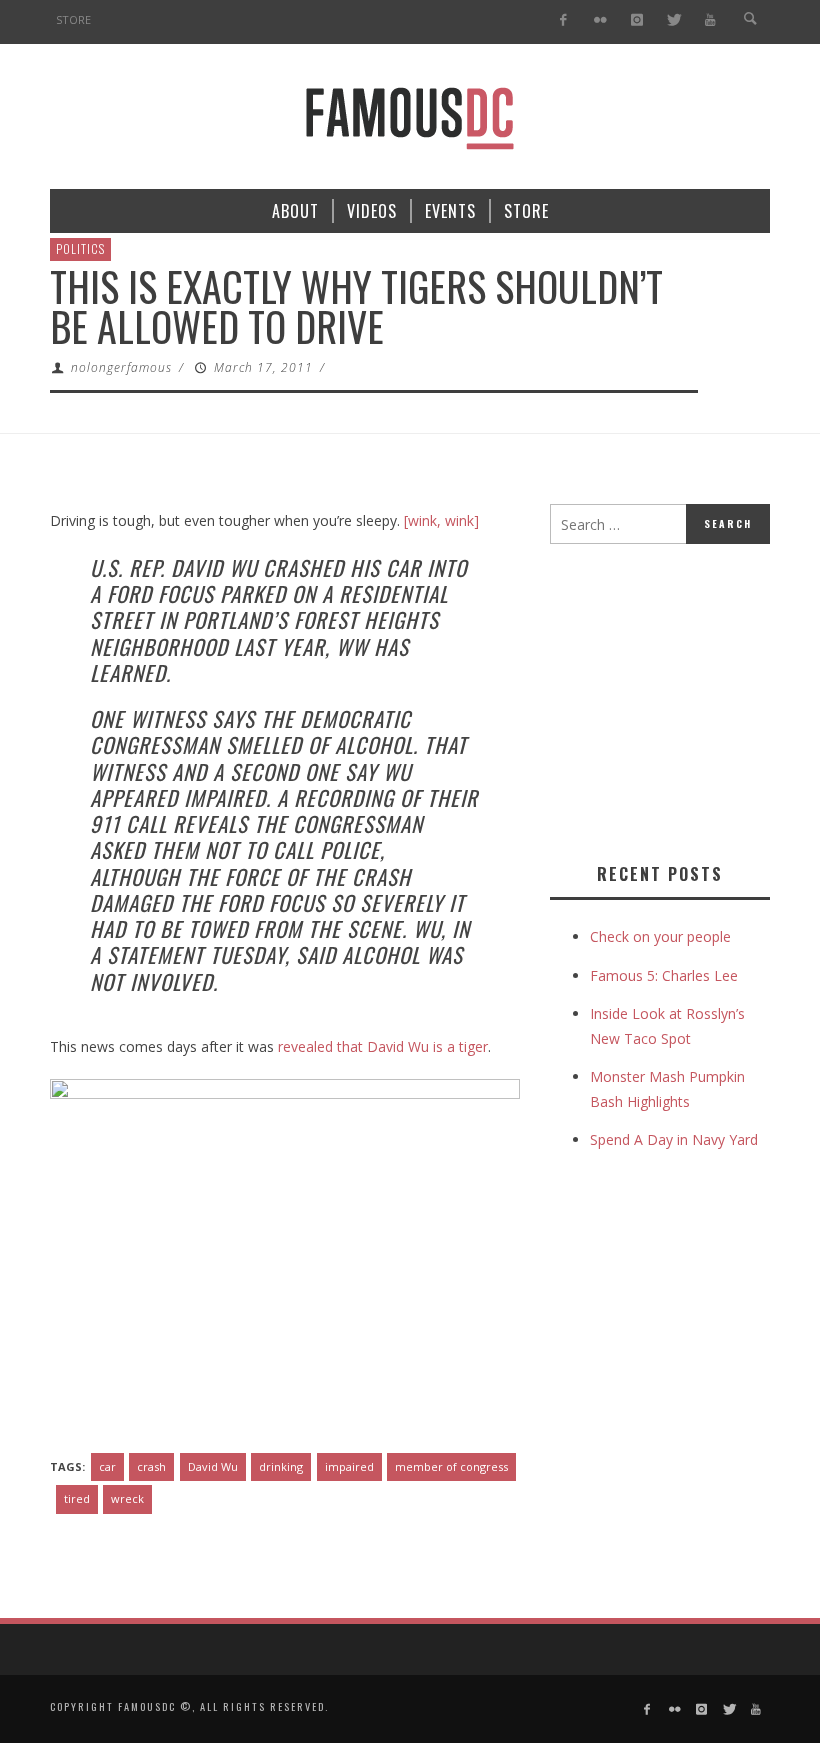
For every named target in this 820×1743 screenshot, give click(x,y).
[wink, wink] (441, 520)
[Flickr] (600, 20)
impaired (349, 1466)
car (107, 1466)
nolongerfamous (121, 367)
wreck (127, 1498)
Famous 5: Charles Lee (664, 975)
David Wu (213, 1466)
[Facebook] (563, 20)
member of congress (451, 1466)
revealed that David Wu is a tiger (383, 1046)
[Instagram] (636, 20)
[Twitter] (673, 20)
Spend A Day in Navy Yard (674, 1139)
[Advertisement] (685, 699)
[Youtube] (710, 20)
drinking (281, 1466)
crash (151, 1466)
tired (77, 1498)
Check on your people (662, 936)
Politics (80, 248)
